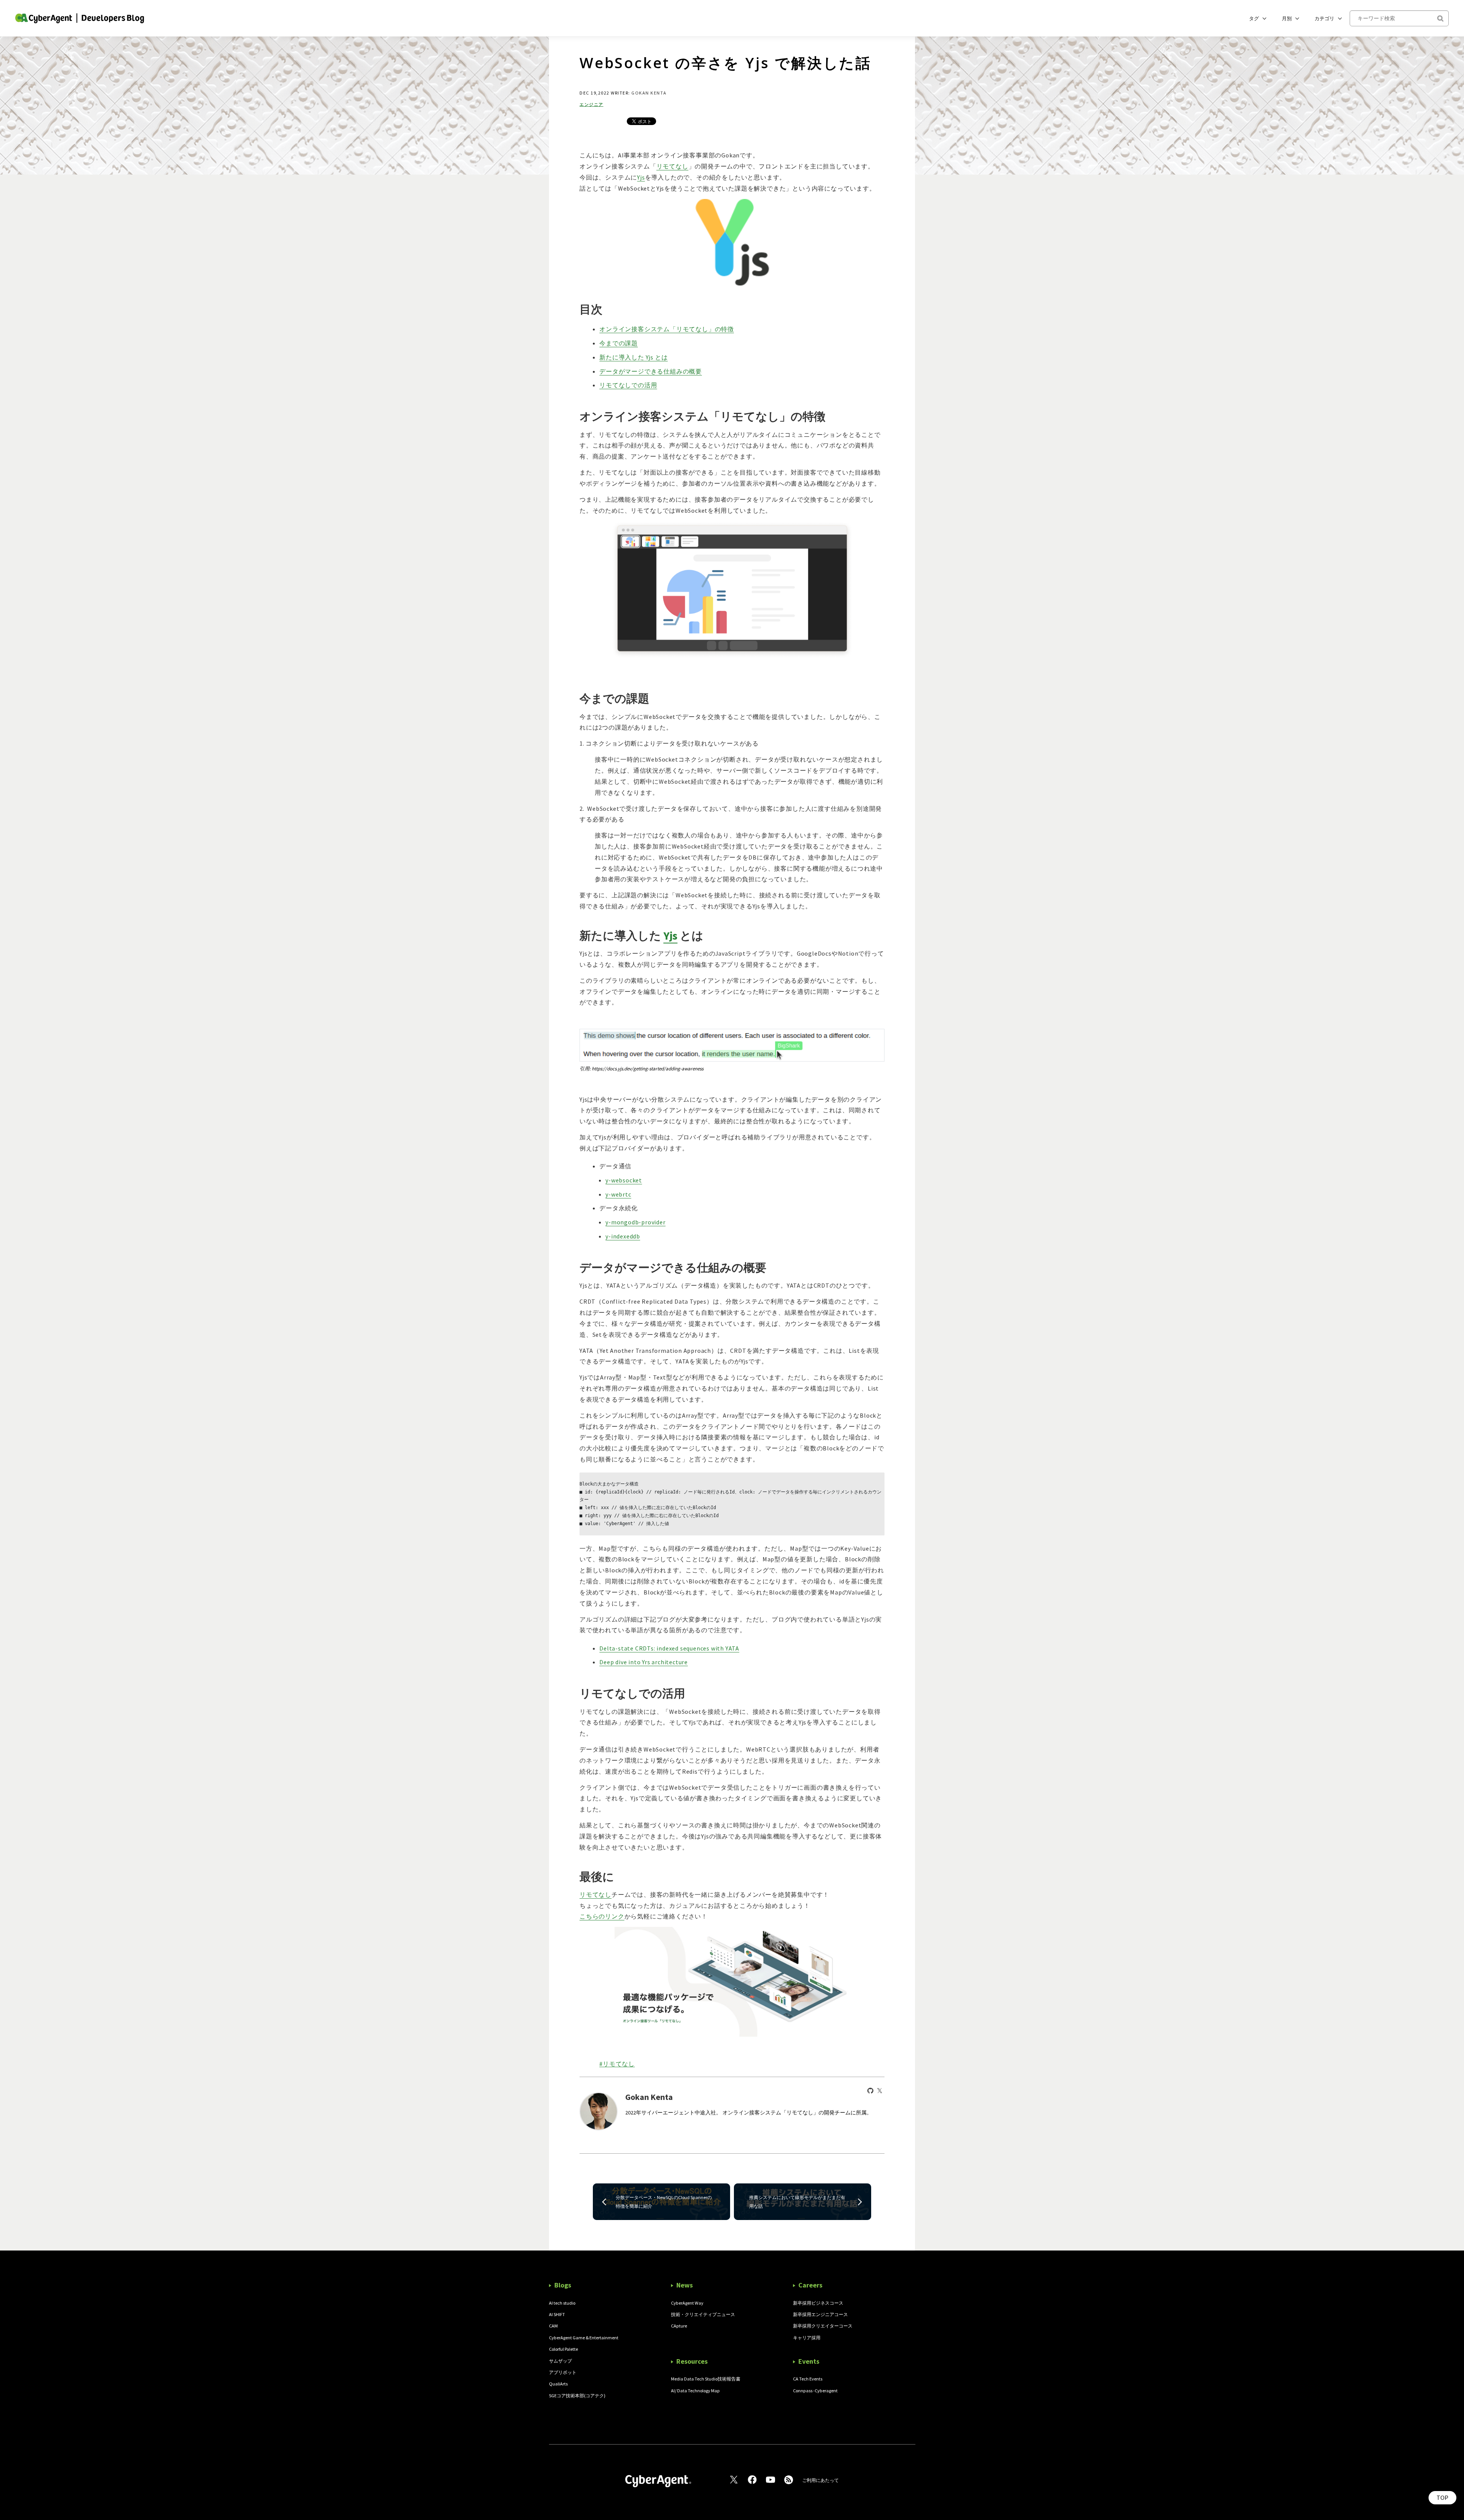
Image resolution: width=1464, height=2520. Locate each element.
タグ (1254, 18)
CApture (679, 2326)
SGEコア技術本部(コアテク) (577, 2396)
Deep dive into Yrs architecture (644, 1662)
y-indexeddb (623, 1236)
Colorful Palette (563, 2349)
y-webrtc (618, 1194)
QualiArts (558, 2384)
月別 (1287, 18)
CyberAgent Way (687, 2303)
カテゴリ (1324, 18)
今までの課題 (619, 343)
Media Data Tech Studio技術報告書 (706, 2379)
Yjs (641, 177)
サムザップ (560, 2361)
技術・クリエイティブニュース (703, 2314)
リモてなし (673, 166)
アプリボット (563, 2372)
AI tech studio (562, 2303)
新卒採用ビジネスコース (818, 2303)
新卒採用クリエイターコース (823, 2326)
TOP (1442, 2498)
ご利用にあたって (820, 2480)
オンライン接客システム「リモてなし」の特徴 (667, 329)
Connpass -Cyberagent (815, 2391)
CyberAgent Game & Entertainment (584, 2338)
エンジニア (592, 105)
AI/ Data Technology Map (695, 2391)
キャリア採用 (807, 2338)
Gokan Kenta (649, 93)
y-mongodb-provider (635, 1222)
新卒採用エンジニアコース (820, 2314)
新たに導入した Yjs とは (633, 357)
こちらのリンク (602, 1916)
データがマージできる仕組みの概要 (651, 371)
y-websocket (624, 1180)
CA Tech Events (808, 2379)
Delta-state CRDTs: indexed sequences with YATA (669, 1648)
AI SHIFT (557, 2314)
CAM (553, 2326)
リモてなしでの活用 (628, 385)
